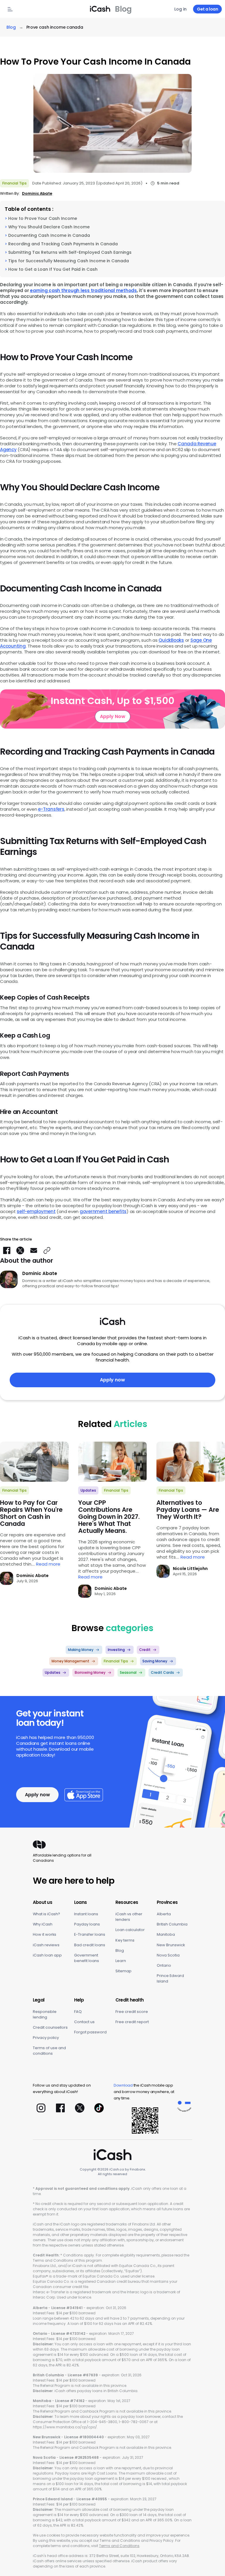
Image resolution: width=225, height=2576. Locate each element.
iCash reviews (46, 1945)
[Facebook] (60, 2108)
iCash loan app (47, 1955)
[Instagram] (41, 2108)
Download (123, 2085)
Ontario (164, 1965)
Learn (121, 1961)
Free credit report (132, 2022)
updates (88, 1490)
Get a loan (207, 9)
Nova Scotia (168, 1955)
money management (70, 1661)
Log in (180, 9)
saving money (155, 1661)
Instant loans (86, 1914)
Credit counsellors (50, 2027)
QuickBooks (171, 640)
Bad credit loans (90, 1945)
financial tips (15, 183)
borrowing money (90, 1672)
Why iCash (43, 1924)
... (46, 1564)
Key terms (125, 1940)
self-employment (36, 1211)
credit (145, 1650)
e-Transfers (51, 809)
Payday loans (87, 1924)
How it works (45, 1934)
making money (81, 1650)
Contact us (84, 2022)
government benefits (103, 1211)
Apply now (112, 1380)
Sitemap (123, 1971)
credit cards (162, 1672)
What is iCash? (46, 1914)
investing (116, 1650)
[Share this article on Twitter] (20, 1250)
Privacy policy (46, 2038)
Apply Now (113, 716)
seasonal (128, 1672)
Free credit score (132, 2012)
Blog (120, 1950)
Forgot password (90, 2032)
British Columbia (172, 1924)
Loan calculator (130, 1930)
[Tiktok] (99, 2108)
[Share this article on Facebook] (7, 1250)
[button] (47, 1250)
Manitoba (166, 1934)
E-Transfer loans (90, 1934)
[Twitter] (80, 2108)
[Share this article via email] (34, 1250)
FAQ (78, 2012)
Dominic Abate (37, 193)
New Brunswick (171, 1945)
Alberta (164, 1914)
